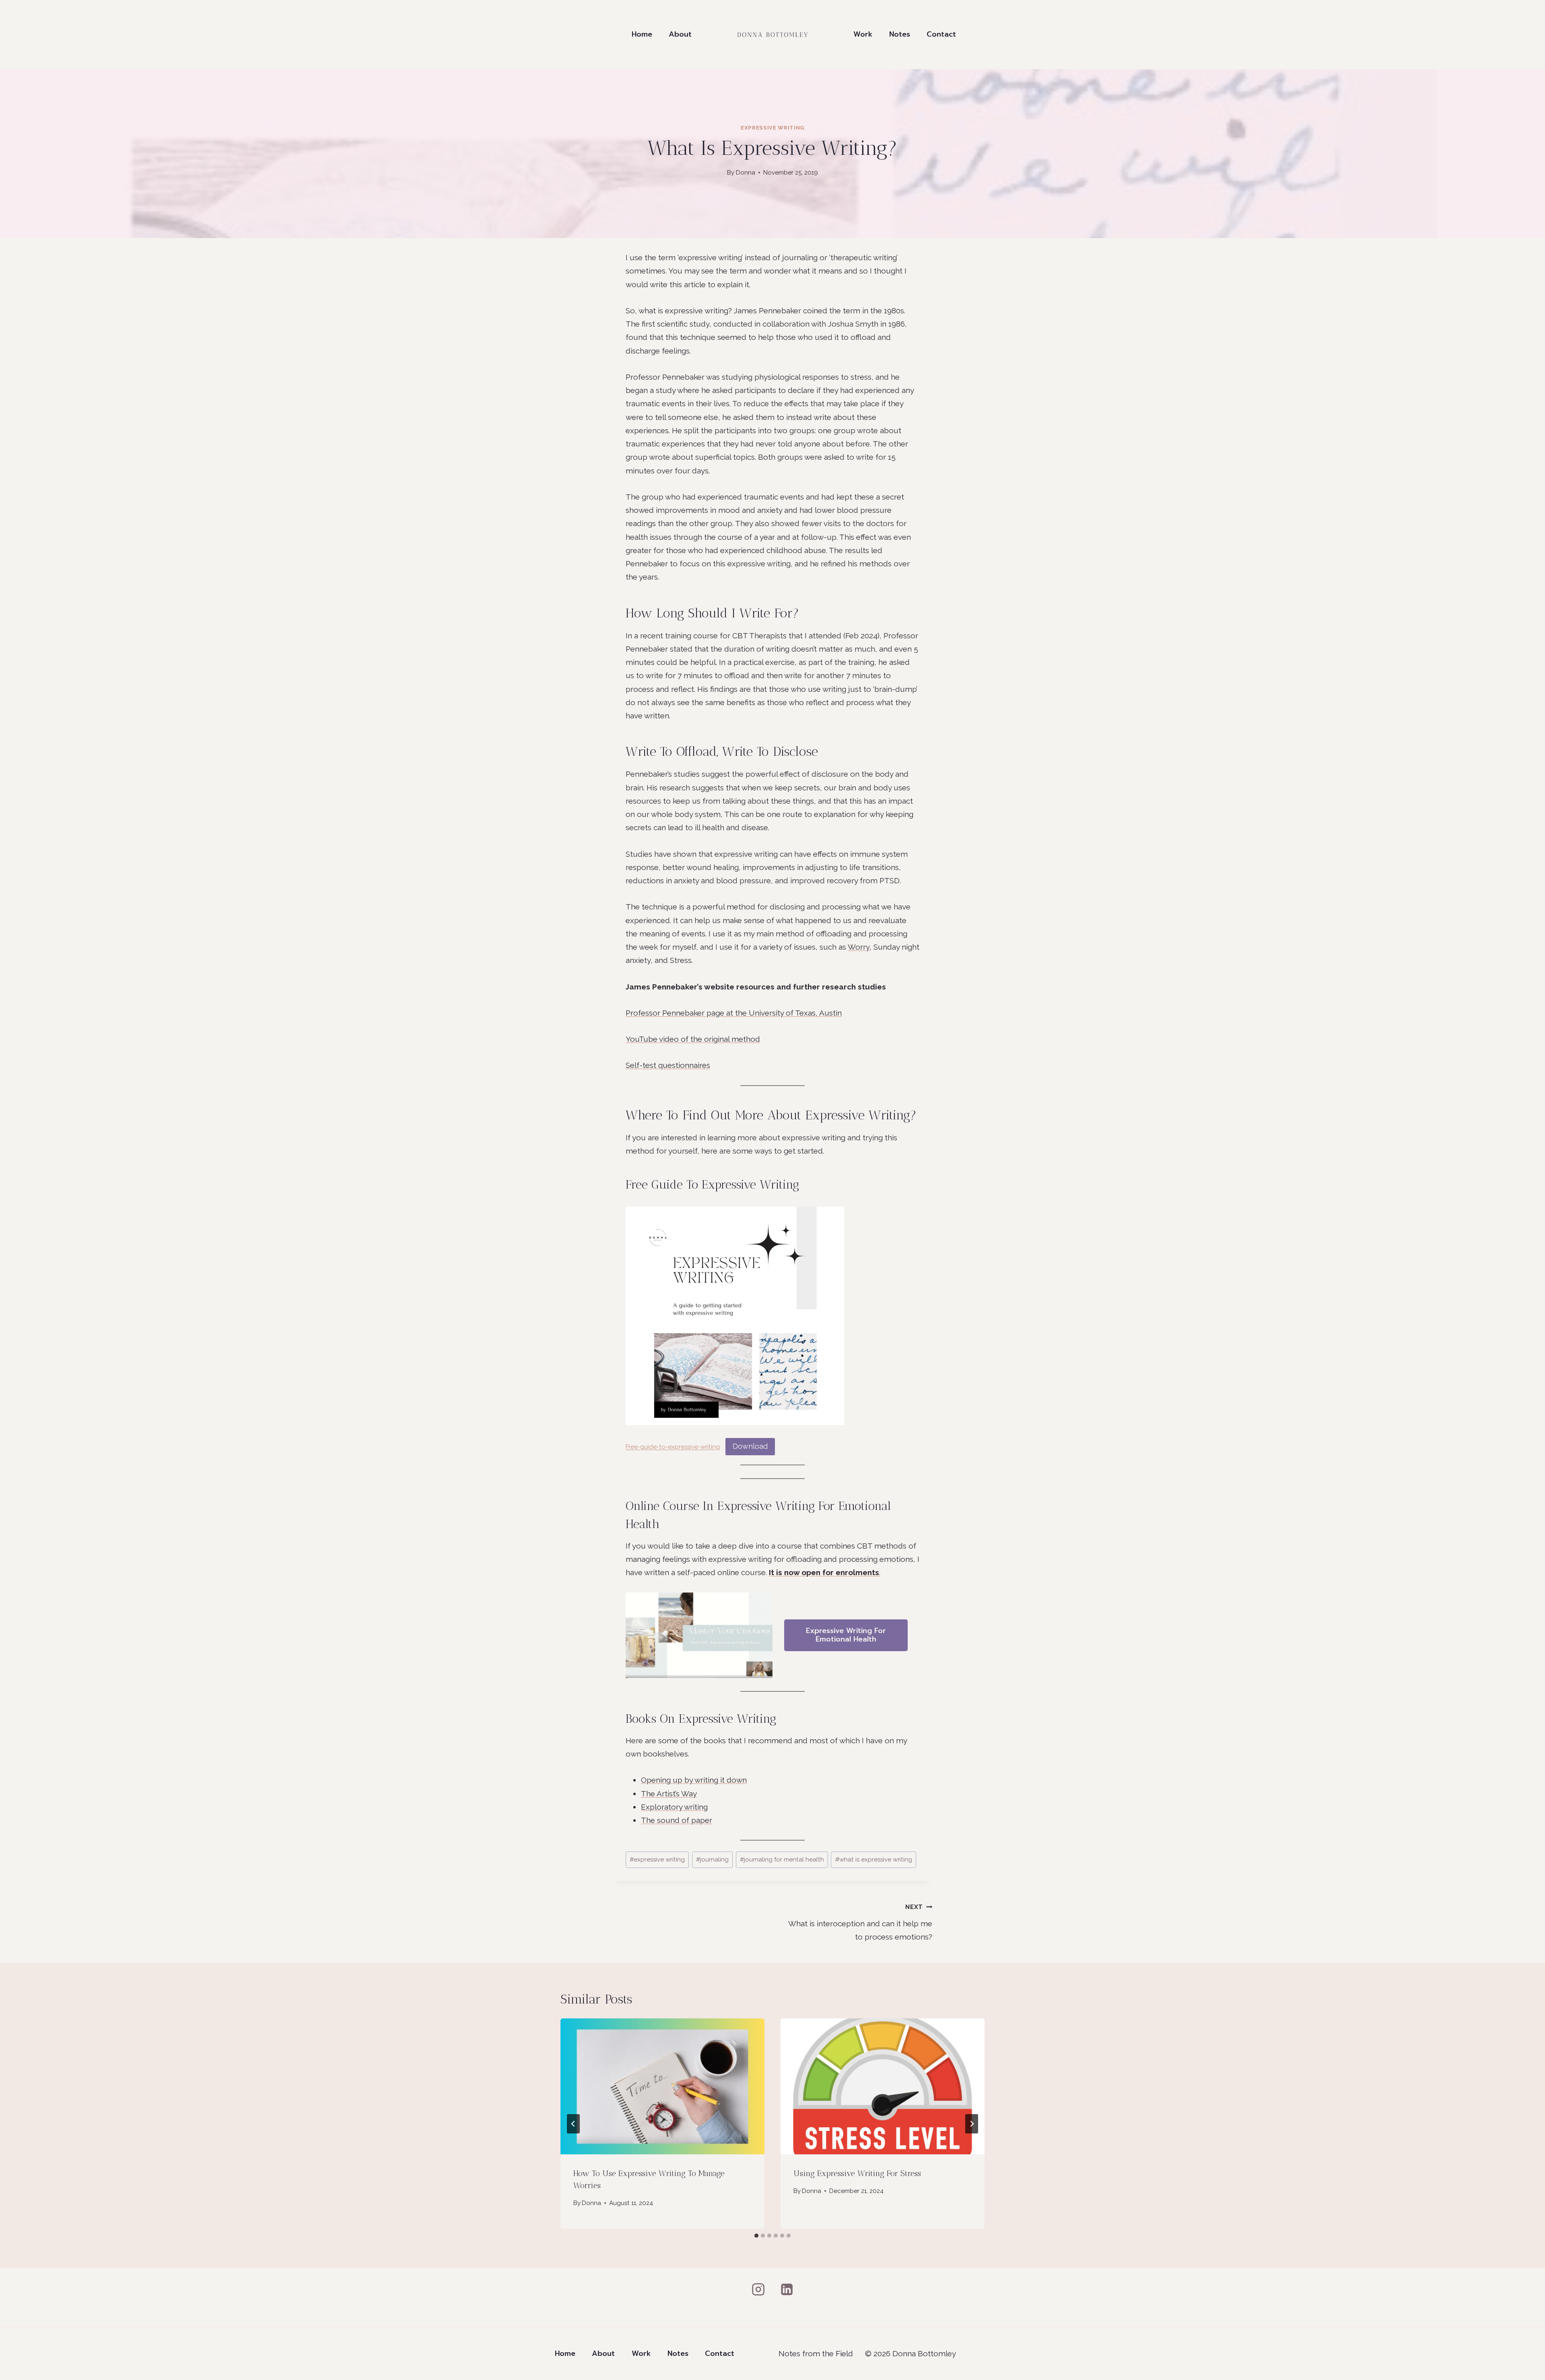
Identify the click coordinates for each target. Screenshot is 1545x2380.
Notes (900, 34)
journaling (712, 1860)
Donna (746, 173)
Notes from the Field (816, 2353)
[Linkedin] (787, 2289)
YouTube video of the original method (693, 1039)
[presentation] (662, 2086)
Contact (941, 34)
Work (863, 34)
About (680, 34)
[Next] (972, 2124)
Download (750, 1446)
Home (642, 34)
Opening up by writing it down (694, 1780)
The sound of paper (677, 1820)
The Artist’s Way (669, 1794)
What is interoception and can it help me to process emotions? (860, 1922)
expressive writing (657, 1860)
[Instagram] (759, 2289)
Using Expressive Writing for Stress (857, 2173)
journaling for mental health (782, 1860)
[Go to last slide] (573, 2124)
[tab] (756, 2236)
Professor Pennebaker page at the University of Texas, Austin (734, 1013)
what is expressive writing (874, 1860)
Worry (859, 947)
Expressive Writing (772, 128)
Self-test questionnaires (668, 1065)
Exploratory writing (674, 1807)
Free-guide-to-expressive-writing (673, 1447)
